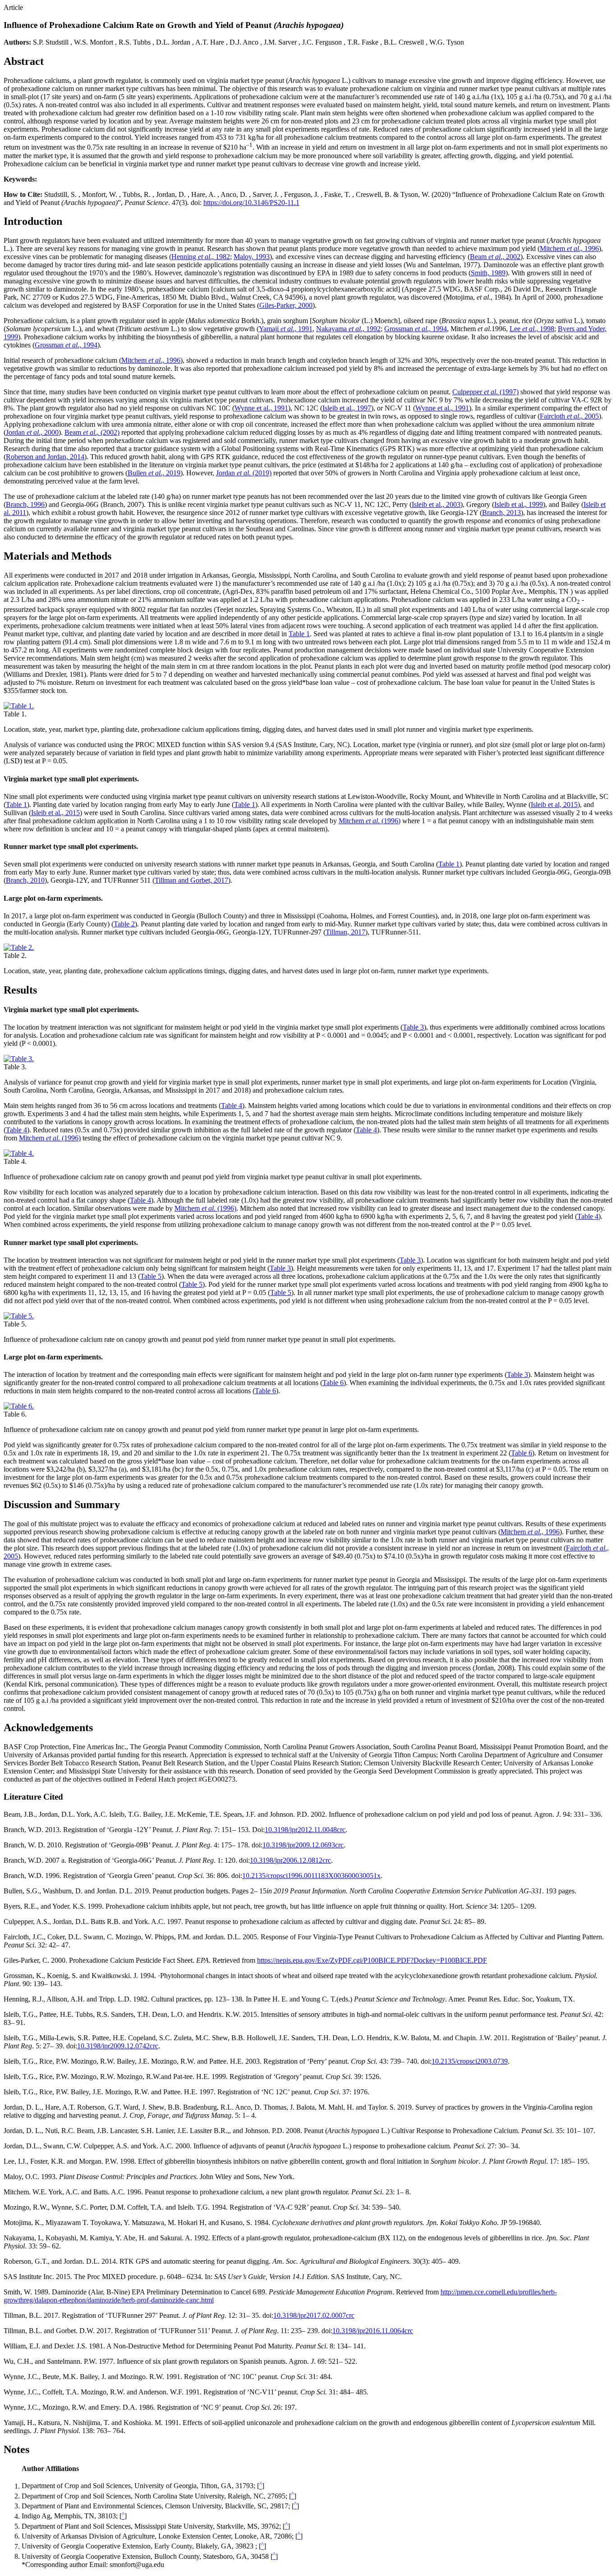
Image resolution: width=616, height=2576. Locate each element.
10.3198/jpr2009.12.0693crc (303, 1845)
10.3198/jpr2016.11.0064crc (373, 2331)
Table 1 (299, 634)
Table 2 (124, 924)
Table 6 (333, 1383)
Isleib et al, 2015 (554, 805)
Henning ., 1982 (201, 257)
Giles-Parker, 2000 (286, 305)
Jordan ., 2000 (32, 432)
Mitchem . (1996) (370, 821)
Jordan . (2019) (244, 473)
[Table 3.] (19, 1059)
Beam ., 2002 (495, 257)
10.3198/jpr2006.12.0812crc (290, 1860)
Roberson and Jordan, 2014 (45, 457)
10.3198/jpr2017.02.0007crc (314, 2315)
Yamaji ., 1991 (286, 329)
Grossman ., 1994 (416, 329)
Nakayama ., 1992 (348, 329)
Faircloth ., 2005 (569, 416)
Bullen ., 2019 (154, 473)
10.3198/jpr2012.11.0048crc (305, 1830)
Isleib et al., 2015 (55, 813)
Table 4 (232, 1106)
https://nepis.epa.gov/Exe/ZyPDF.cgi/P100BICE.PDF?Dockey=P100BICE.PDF (372, 1960)
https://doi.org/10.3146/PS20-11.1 (251, 203)
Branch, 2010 (25, 880)
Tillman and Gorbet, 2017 (191, 880)
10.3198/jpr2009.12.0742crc (118, 2046)
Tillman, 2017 (345, 932)
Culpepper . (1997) (485, 392)
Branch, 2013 (501, 513)
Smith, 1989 (488, 273)
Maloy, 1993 (252, 257)
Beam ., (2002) (92, 432)
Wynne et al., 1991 (261, 408)
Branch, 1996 (25, 504)
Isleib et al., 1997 (347, 408)
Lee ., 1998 (532, 329)
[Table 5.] (19, 1316)
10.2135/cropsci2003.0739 (470, 2061)
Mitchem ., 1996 (569, 248)
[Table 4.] (19, 1153)
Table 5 (151, 1276)
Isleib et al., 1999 (519, 504)
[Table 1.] (19, 706)
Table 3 (413, 1027)
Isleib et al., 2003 (436, 504)
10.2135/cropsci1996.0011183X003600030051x (311, 1876)
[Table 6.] (19, 1406)
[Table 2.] (19, 947)
